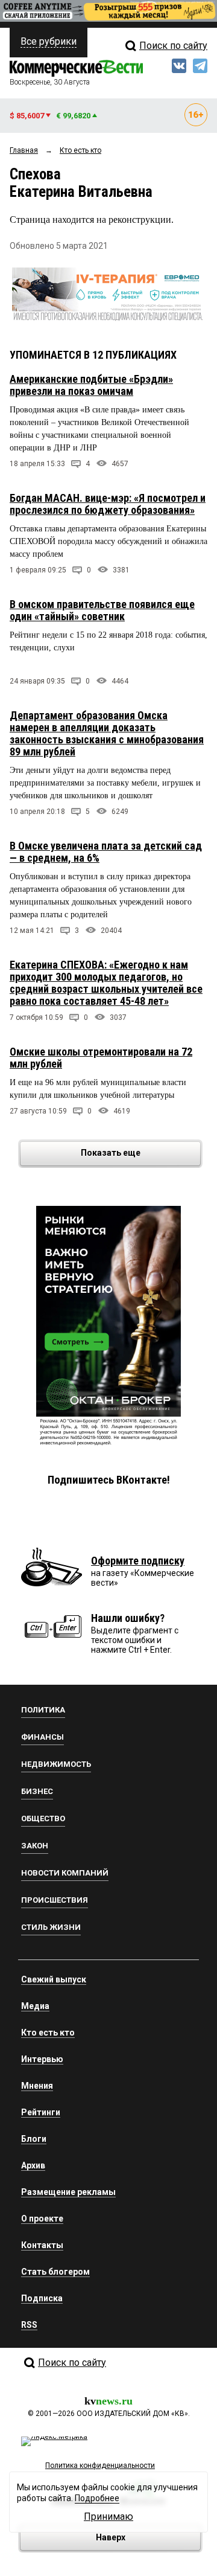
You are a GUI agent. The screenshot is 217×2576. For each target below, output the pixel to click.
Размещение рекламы (68, 2192)
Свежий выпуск (54, 1979)
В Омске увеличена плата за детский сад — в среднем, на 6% (106, 852)
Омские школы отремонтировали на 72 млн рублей (101, 1058)
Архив (33, 2165)
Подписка (42, 2298)
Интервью (42, 2059)
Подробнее (97, 2498)
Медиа (35, 2006)
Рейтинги (41, 2112)
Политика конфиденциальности (100, 2465)
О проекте (42, 2219)
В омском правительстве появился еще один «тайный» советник (102, 610)
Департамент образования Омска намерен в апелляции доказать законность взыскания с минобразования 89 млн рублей (107, 733)
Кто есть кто (48, 2033)
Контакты (42, 2245)
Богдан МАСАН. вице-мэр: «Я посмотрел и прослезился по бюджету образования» (108, 504)
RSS (29, 2325)
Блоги (34, 2139)
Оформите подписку (138, 1561)
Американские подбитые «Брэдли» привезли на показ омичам (91, 385)
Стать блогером (55, 2272)
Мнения (37, 2086)
